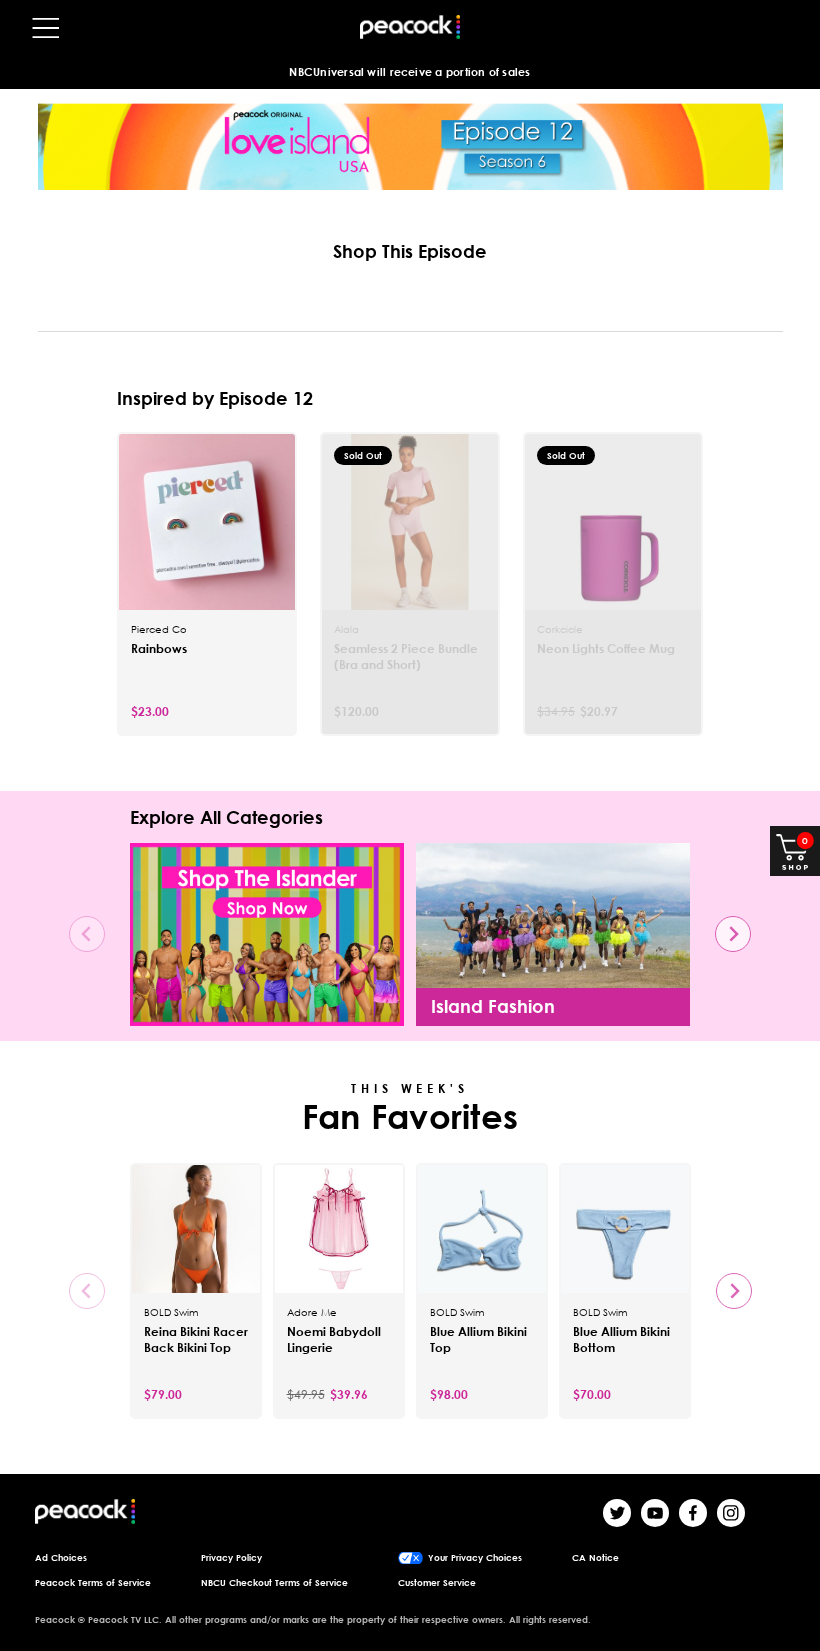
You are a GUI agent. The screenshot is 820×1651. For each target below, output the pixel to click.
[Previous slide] (87, 934)
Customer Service (437, 1583)
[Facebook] (693, 1513)
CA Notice (595, 1558)
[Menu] (46, 28)
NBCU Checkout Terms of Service (274, 1583)
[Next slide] (733, 934)
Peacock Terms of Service (93, 1583)
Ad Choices (61, 1558)
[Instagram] (731, 1513)
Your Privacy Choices (475, 1558)
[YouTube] (655, 1513)
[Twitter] (617, 1513)
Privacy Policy (231, 1558)
